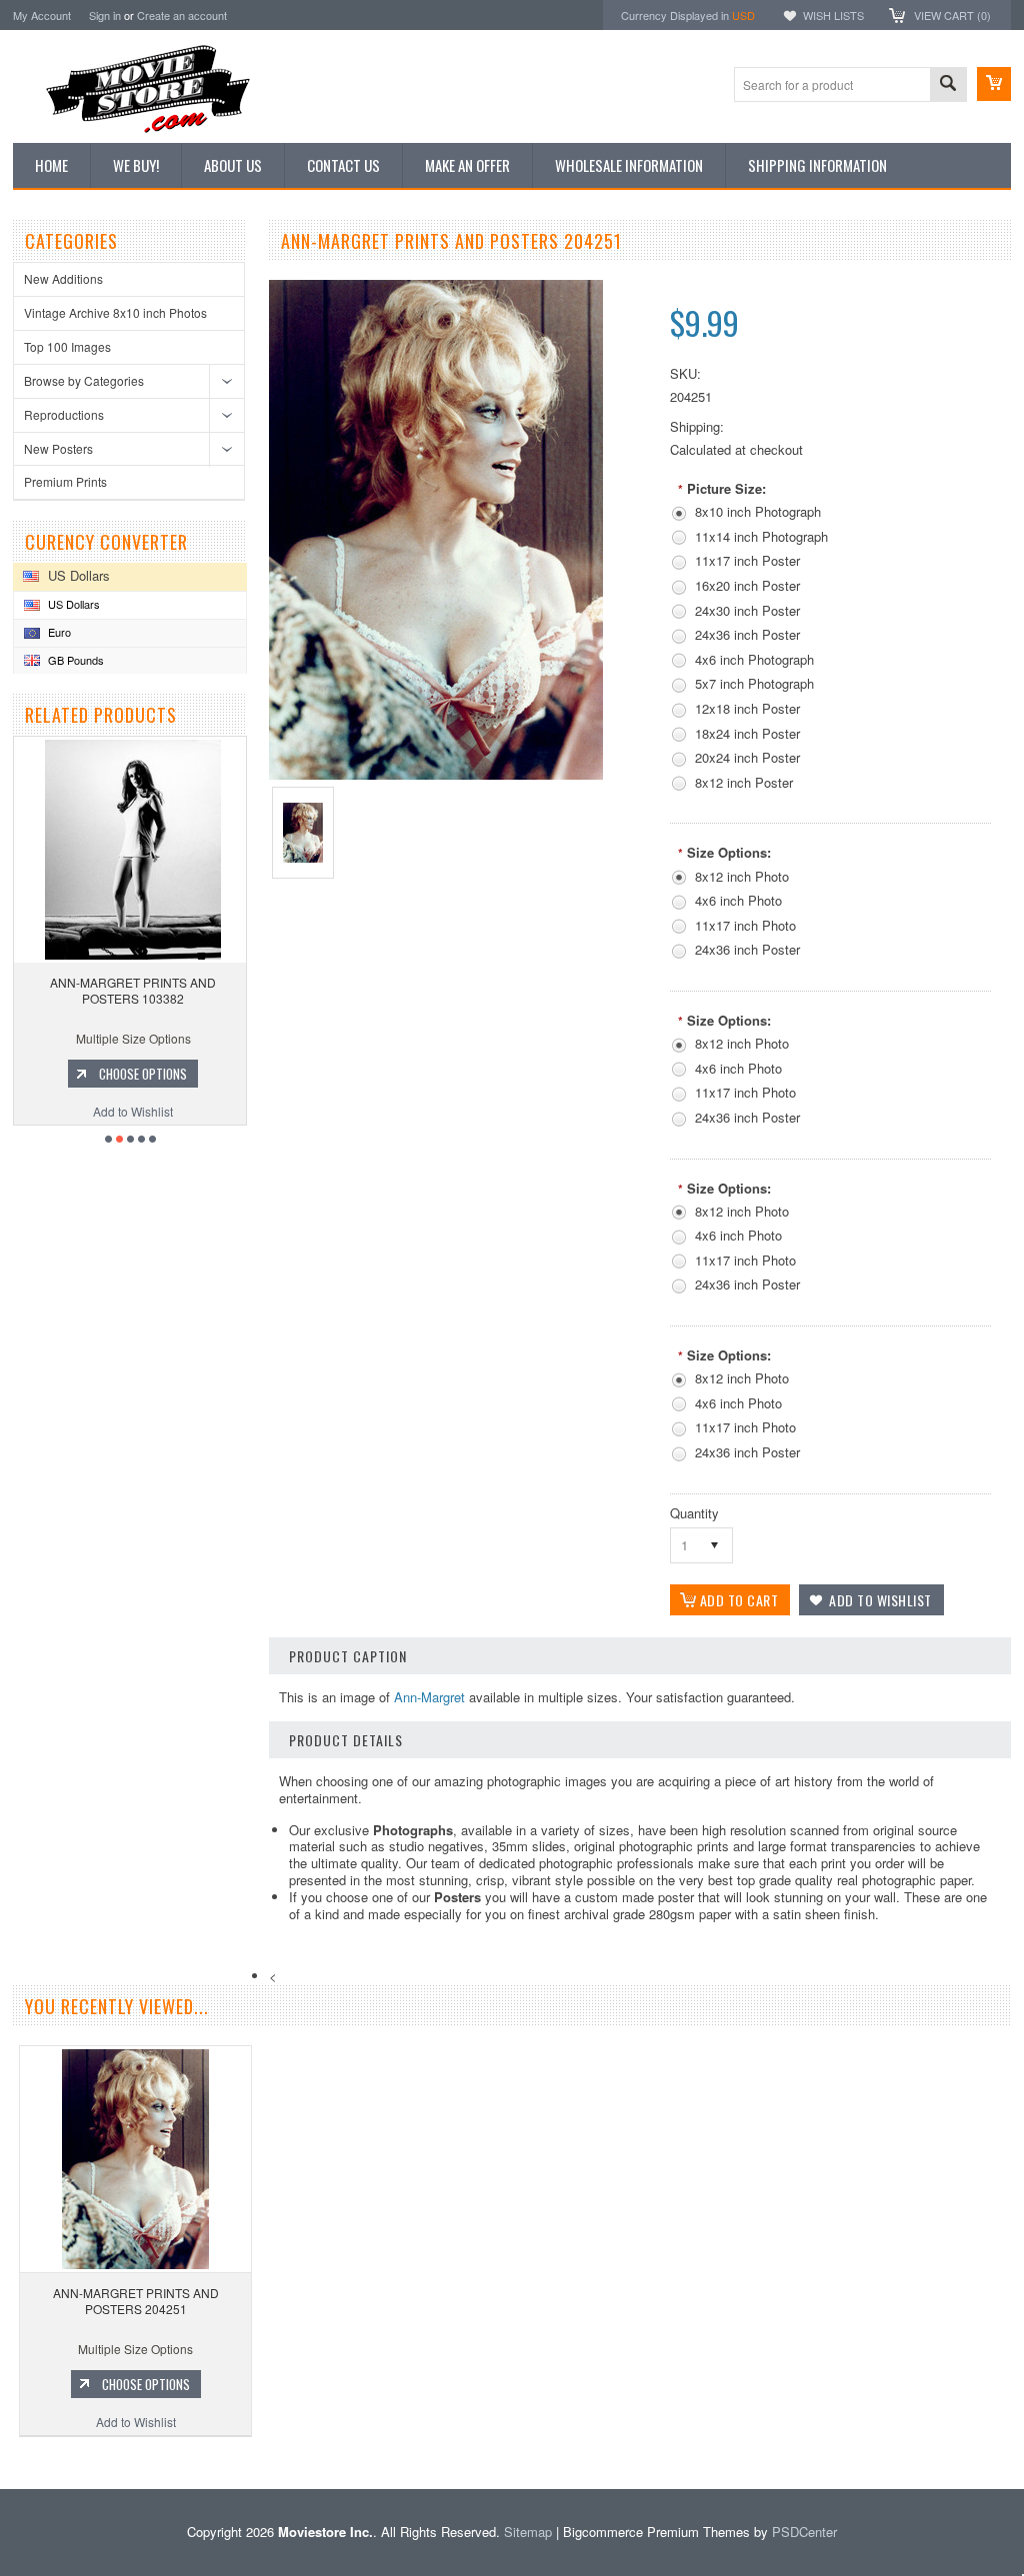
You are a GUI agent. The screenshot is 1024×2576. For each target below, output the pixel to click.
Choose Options (188, 1074)
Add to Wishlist (178, 1111)
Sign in (105, 15)
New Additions (63, 278)
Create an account (182, 15)
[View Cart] (994, 84)
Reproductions (64, 414)
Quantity (694, 1513)
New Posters (58, 448)
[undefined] (436, 774)
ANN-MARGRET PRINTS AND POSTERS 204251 (136, 2301)
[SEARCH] (948, 85)
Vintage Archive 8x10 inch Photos (115, 312)
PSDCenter (804, 2532)
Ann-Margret (429, 1697)
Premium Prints (65, 481)
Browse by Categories (84, 380)
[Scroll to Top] (2, 2460)
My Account (42, 15)
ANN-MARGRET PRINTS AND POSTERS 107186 (178, 990)
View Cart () (952, 15)
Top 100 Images (67, 346)
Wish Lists (833, 15)
